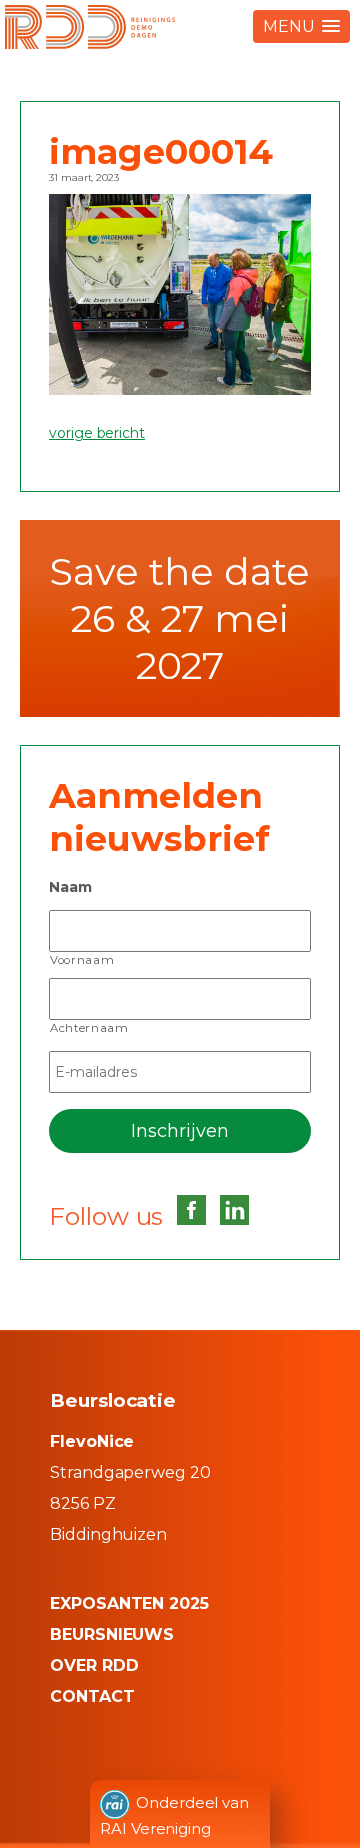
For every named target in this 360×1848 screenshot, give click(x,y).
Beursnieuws (112, 1634)
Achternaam (89, 1028)
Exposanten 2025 (129, 1603)
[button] (301, 26)
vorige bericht (97, 433)
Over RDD (94, 1665)
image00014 (161, 151)
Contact (92, 1696)
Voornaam (82, 960)
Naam (70, 887)
